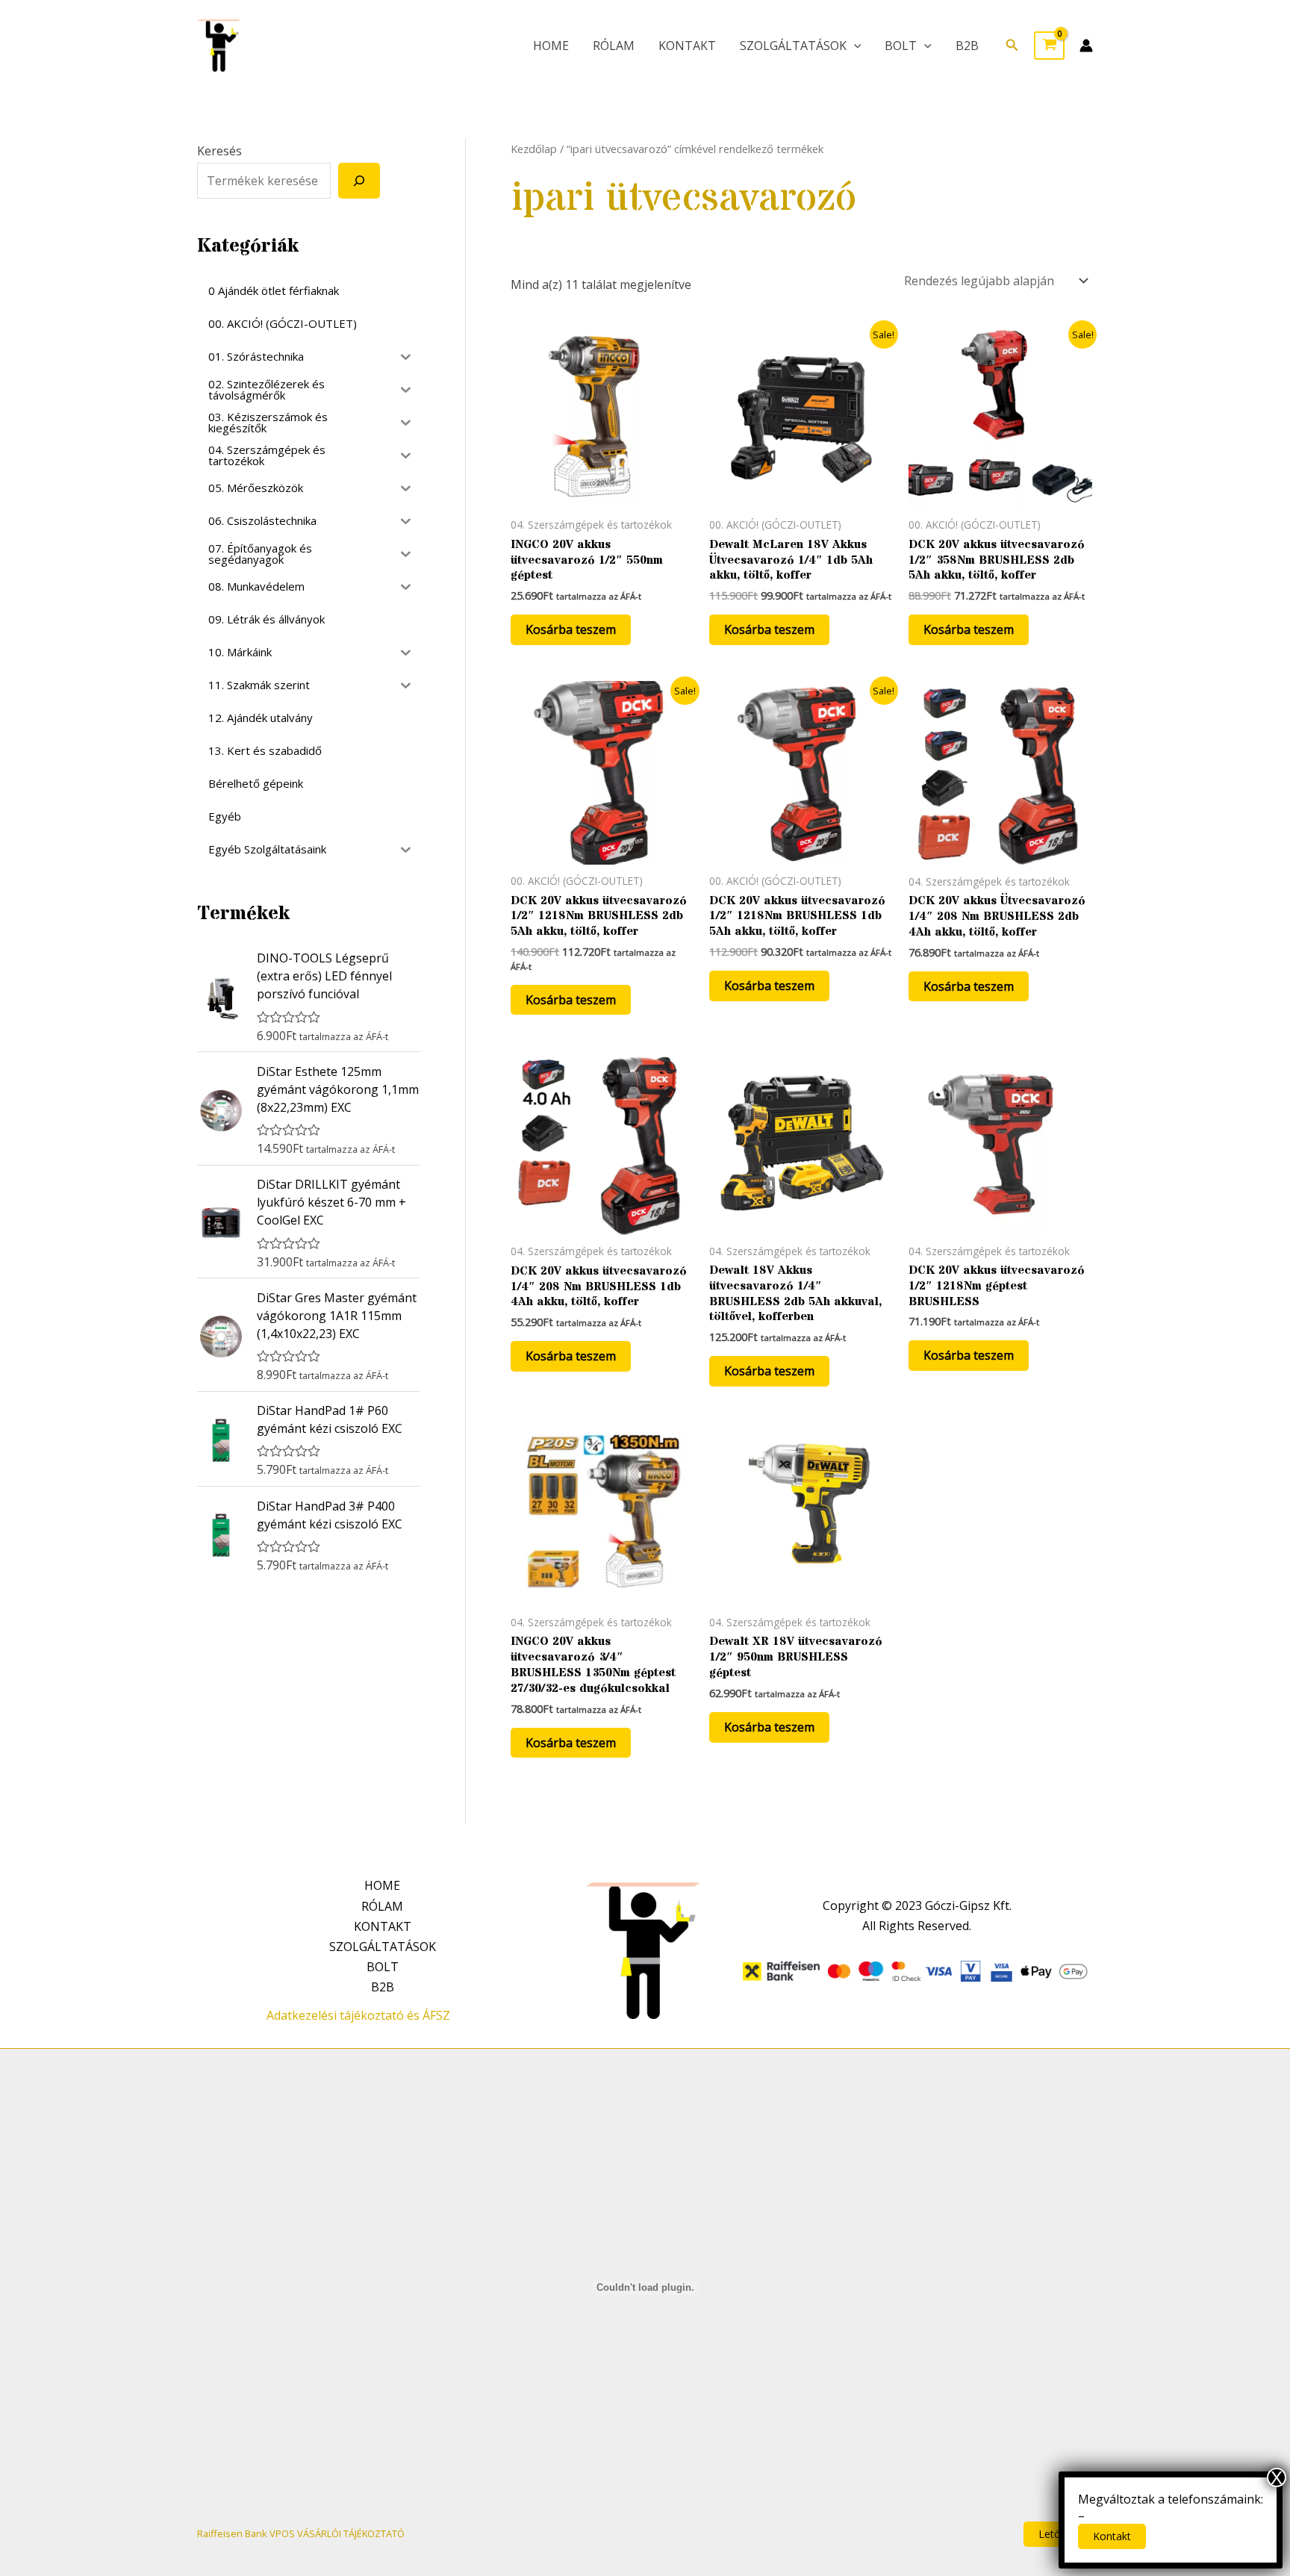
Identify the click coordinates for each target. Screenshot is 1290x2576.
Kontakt (1112, 2536)
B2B (967, 46)
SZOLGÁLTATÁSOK (793, 46)
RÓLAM (614, 46)
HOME (551, 46)
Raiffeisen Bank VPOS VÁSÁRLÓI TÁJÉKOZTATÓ (301, 2533)
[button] (1012, 46)
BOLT (901, 46)
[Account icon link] (1086, 46)
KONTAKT (687, 46)
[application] (854, 46)
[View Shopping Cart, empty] (1049, 46)
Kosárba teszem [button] (571, 629)
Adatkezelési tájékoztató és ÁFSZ (358, 2015)
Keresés (219, 151)
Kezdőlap (534, 149)
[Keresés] (359, 181)
